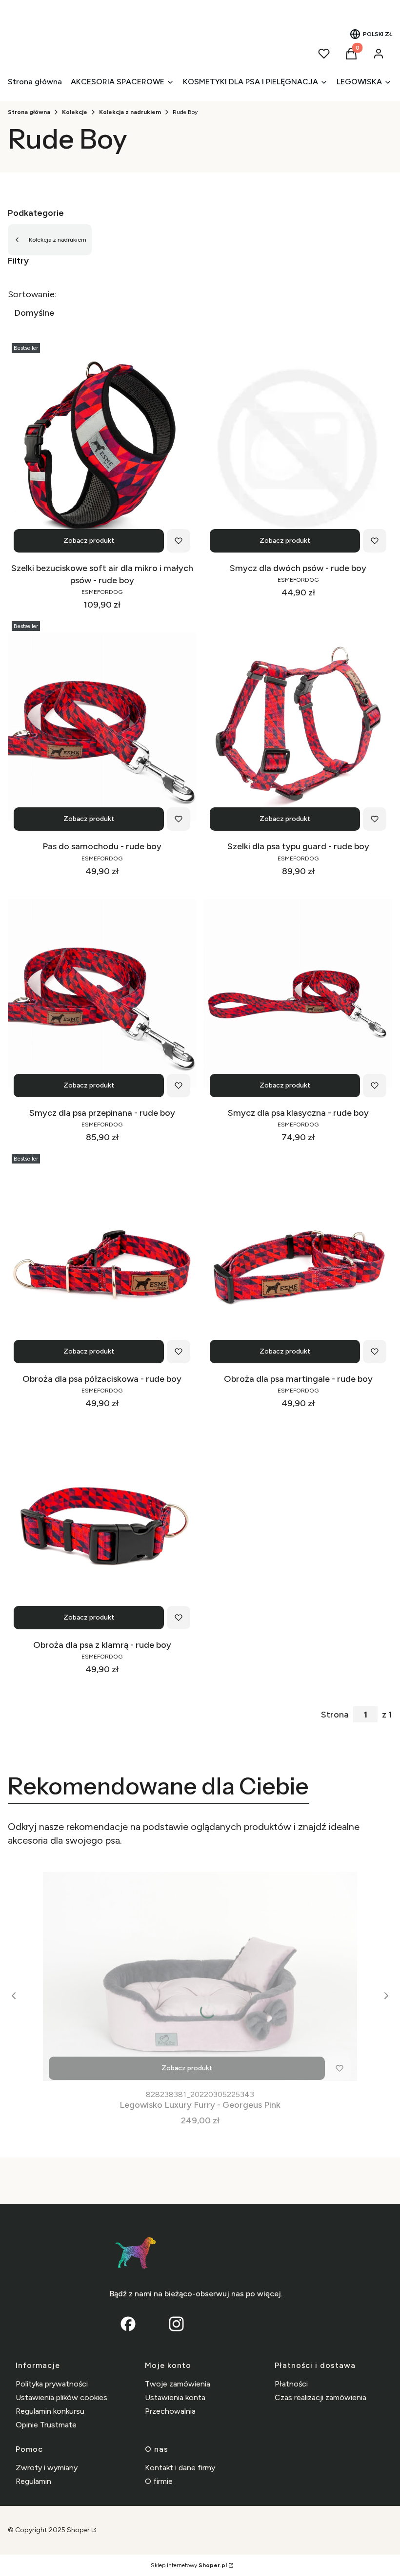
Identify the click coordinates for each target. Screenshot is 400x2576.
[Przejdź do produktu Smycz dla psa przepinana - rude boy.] (102, 993)
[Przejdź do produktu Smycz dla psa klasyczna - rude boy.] (298, 993)
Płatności (291, 2384)
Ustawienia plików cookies (61, 2397)
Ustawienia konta (175, 2397)
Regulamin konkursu (50, 2411)
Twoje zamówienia (178, 2384)
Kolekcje (75, 112)
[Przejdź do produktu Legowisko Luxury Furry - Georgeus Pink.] (200, 1976)
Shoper (78, 2530)
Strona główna (29, 112)
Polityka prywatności (52, 2384)
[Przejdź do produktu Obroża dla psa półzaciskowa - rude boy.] (102, 1259)
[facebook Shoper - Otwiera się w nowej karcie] (128, 2324)
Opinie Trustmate (46, 2425)
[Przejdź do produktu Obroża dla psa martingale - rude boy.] (298, 1259)
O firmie (159, 2481)
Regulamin (33, 2481)
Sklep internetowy (189, 2565)
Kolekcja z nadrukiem (130, 112)
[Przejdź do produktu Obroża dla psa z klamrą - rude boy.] (102, 1526)
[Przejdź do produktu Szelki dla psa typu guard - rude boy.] (298, 727)
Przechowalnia (170, 2411)
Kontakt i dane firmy (180, 2468)
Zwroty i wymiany (47, 2468)
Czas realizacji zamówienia (320, 2397)
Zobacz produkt (89, 541)
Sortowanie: (32, 294)
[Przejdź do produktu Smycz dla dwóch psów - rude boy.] (298, 449)
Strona (335, 1715)
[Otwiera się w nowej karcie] (176, 2324)
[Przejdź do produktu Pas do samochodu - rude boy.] (102, 727)
